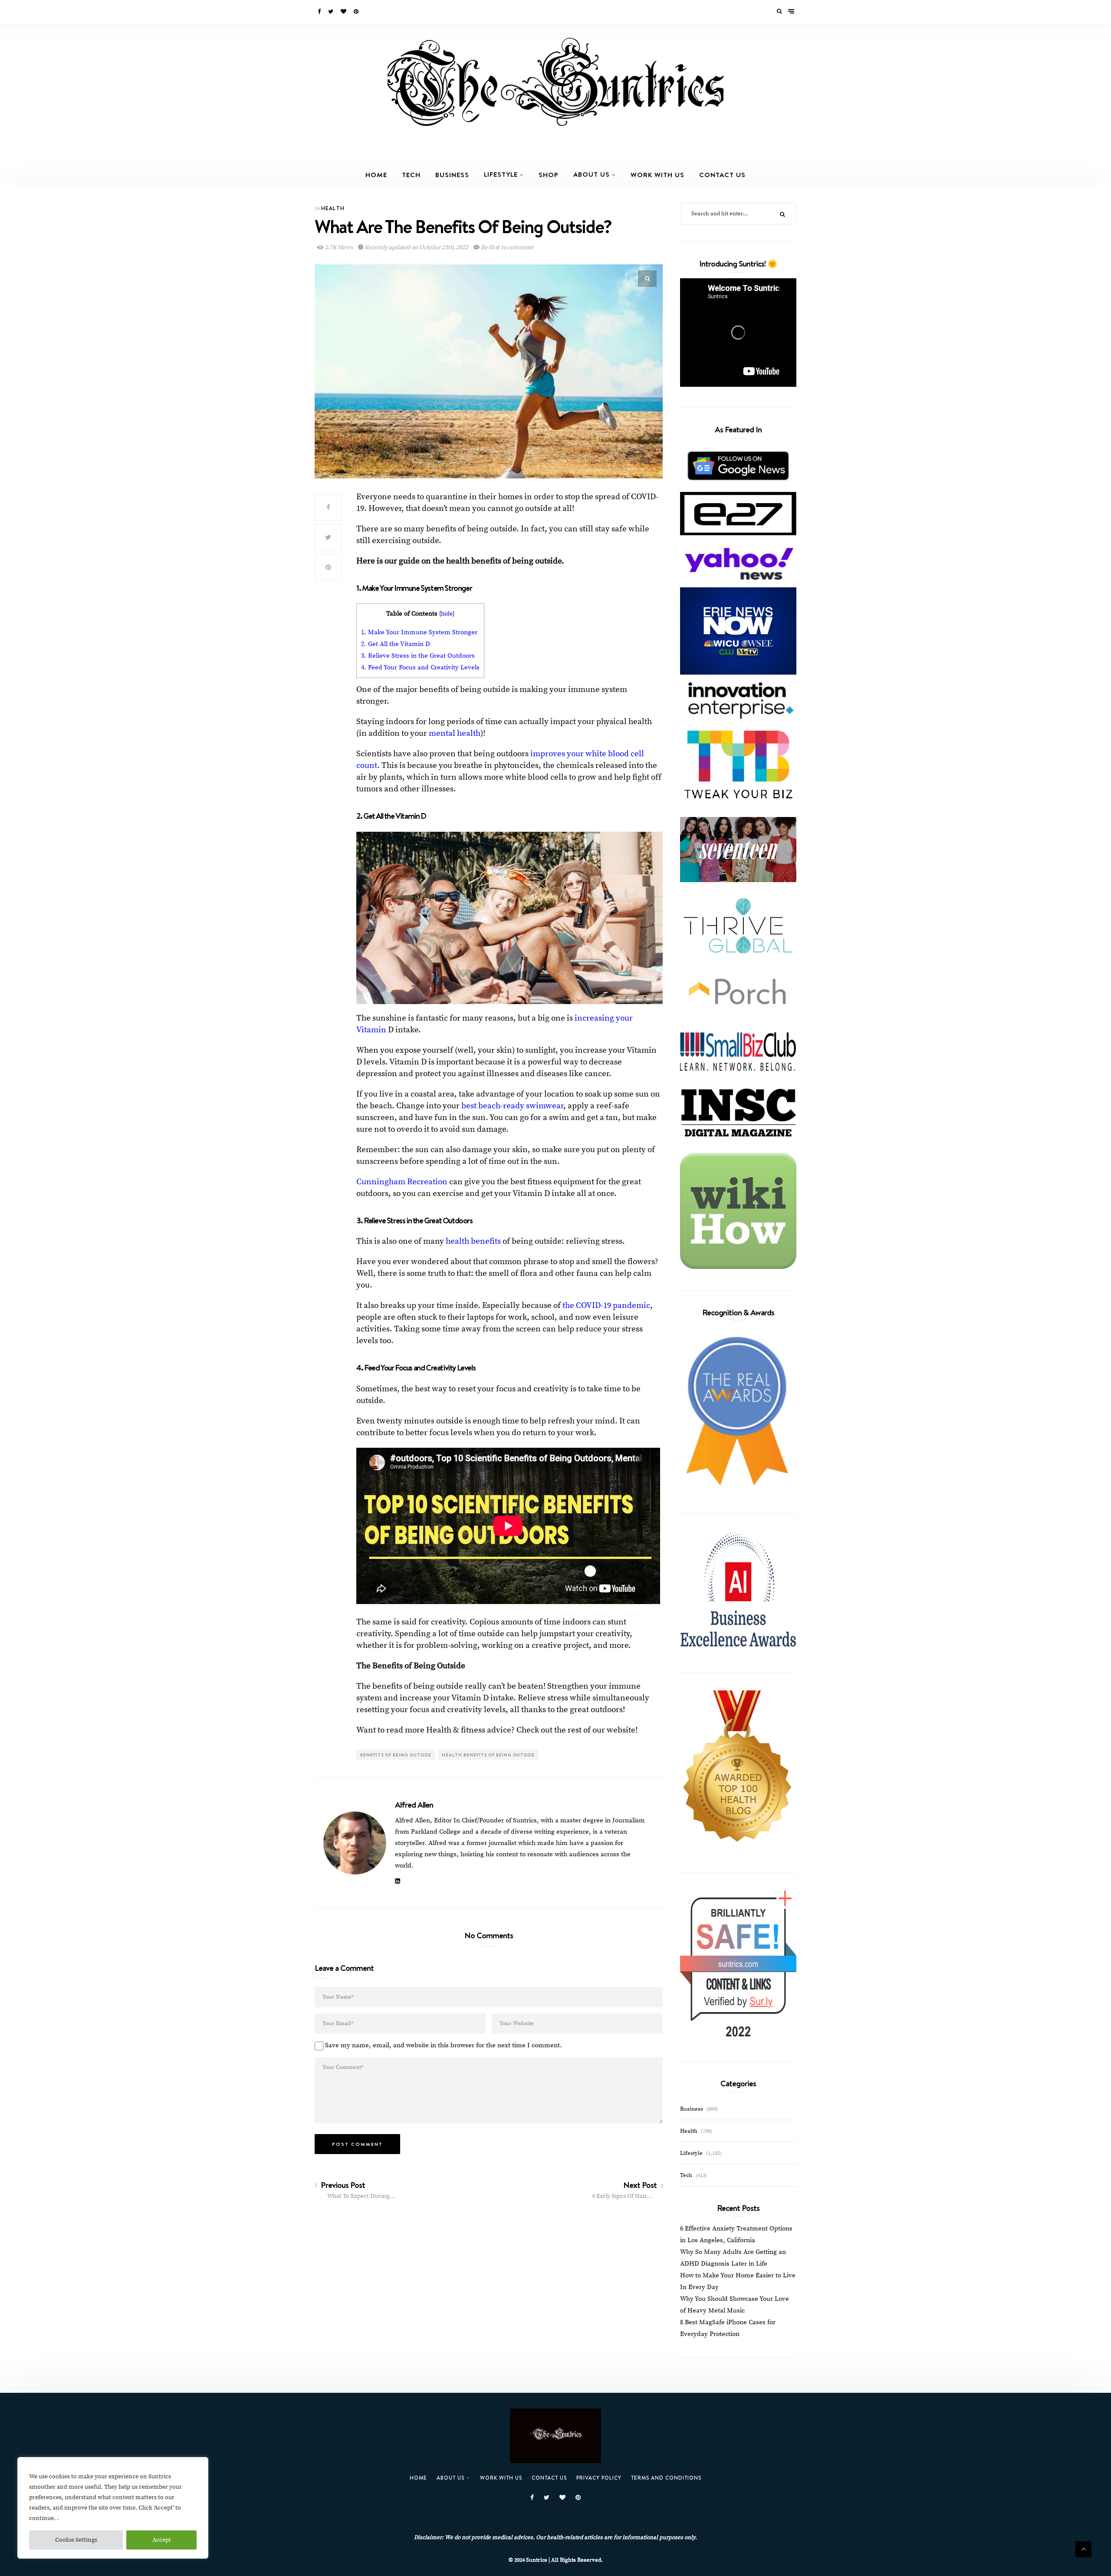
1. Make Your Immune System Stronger (419, 632)
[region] (113, 2508)
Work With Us (657, 175)
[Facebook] (320, 12)
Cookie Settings (76, 2540)
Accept (162, 2540)
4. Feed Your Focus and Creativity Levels (420, 667)
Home (376, 175)
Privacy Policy (599, 2478)
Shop (549, 175)
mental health (455, 733)
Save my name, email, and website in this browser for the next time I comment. (444, 2045)
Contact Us (722, 175)
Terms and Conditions (666, 2478)
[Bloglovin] (344, 12)
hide (447, 614)
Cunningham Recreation (402, 1182)
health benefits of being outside (488, 1755)
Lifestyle (501, 174)
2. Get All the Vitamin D (396, 644)
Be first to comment (506, 247)
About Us (592, 174)
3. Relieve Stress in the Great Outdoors (418, 656)
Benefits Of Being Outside (396, 1755)
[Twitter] (331, 12)
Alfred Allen (414, 1805)
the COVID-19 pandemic (606, 1306)
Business (452, 175)
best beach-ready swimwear (512, 1106)
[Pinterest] (357, 12)
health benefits (473, 1241)
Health (333, 208)
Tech (411, 175)
